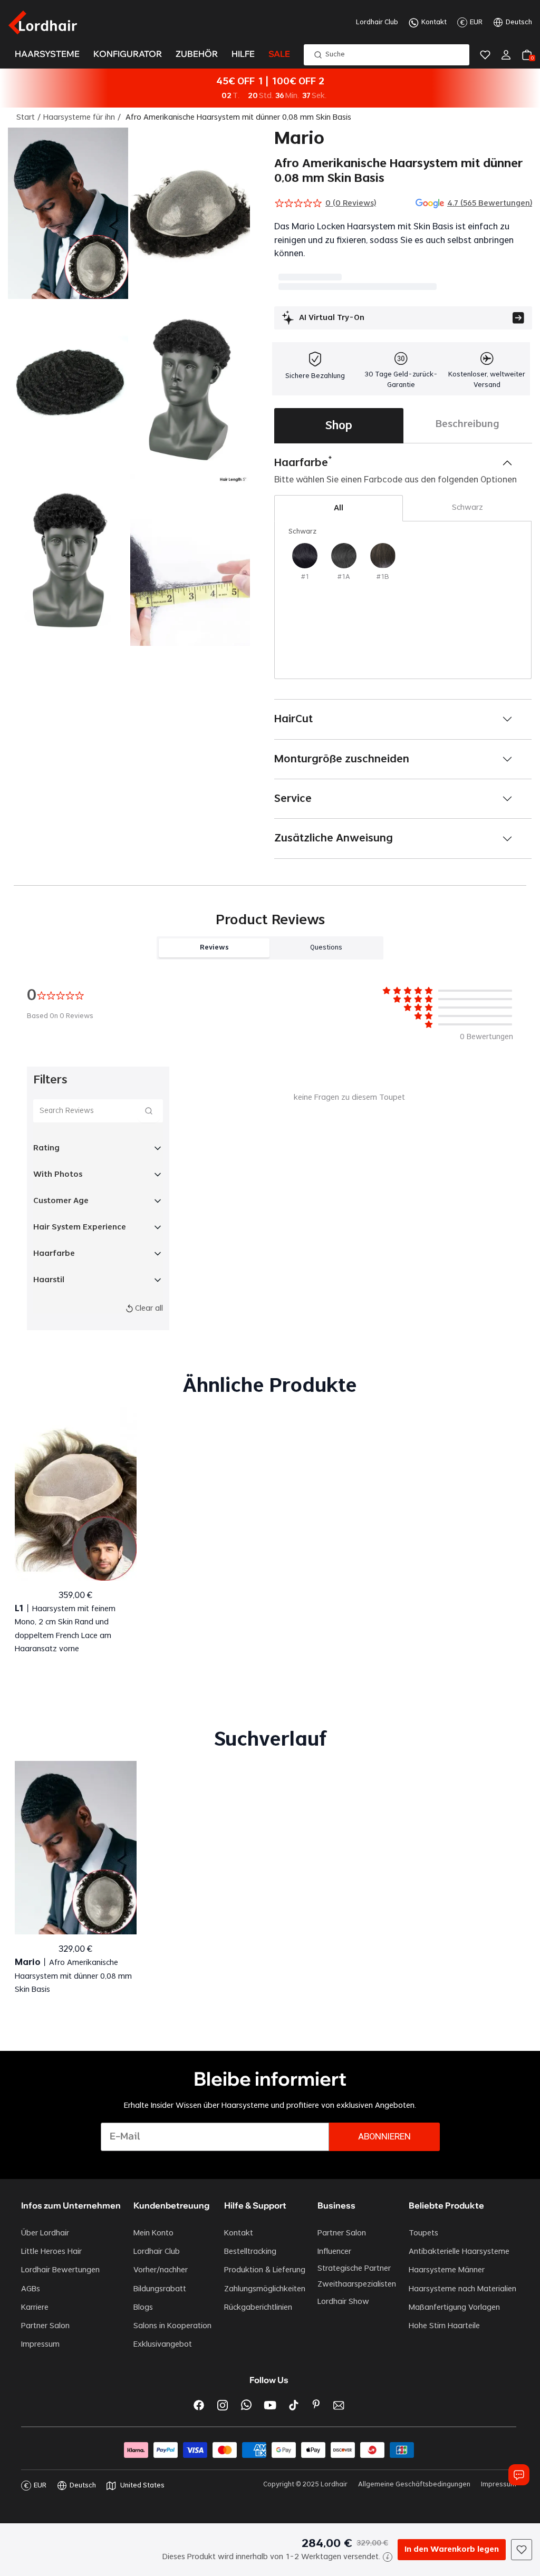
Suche (335, 54)
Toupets (423, 2233)
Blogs (143, 2308)
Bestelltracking (250, 2252)
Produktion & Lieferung (265, 2270)
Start (26, 118)
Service (293, 799)
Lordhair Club (377, 22)
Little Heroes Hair (51, 2252)
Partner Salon (45, 2326)
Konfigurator (128, 54)
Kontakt (434, 22)
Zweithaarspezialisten (357, 2284)
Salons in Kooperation (172, 2326)
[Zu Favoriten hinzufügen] (522, 2550)
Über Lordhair (45, 2233)
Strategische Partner (354, 2269)
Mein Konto (153, 2233)
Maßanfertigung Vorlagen (454, 2308)
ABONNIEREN (384, 2137)
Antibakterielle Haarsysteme (459, 2252)
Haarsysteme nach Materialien (462, 2289)
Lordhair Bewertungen (60, 2270)
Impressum (40, 2345)
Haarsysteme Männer (447, 2270)
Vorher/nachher (161, 2270)
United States (142, 2485)
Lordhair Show (343, 2302)
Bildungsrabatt (160, 2289)
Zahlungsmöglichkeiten (265, 2289)
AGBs (31, 2289)
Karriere (35, 2308)
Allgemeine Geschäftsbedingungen (414, 2484)
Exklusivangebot (163, 2345)
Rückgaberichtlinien (258, 2308)
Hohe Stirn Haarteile (444, 2326)
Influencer (334, 2252)
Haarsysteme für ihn (79, 118)
